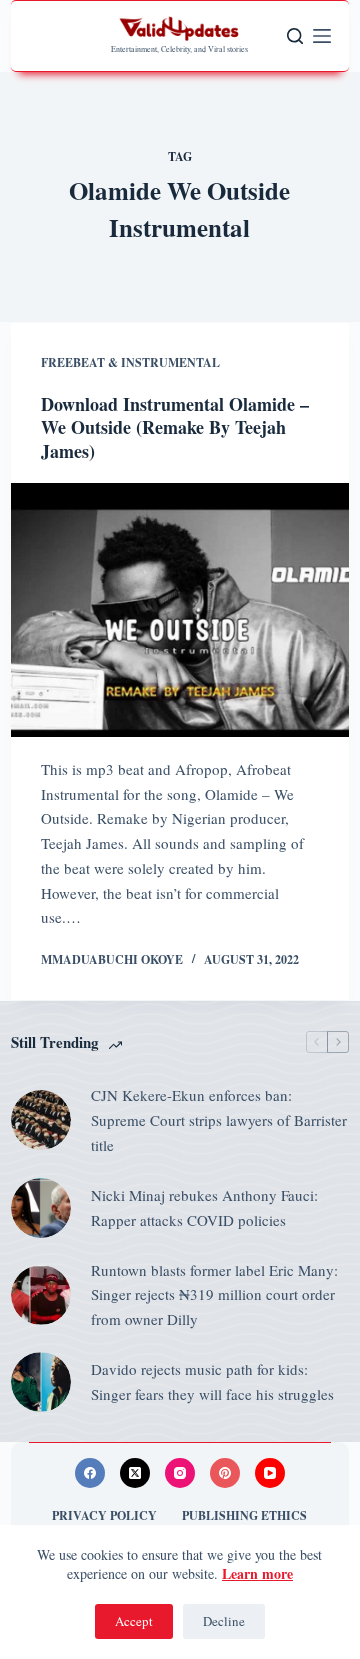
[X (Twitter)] (135, 1473)
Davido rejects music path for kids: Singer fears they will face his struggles (212, 1381)
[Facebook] (90, 1473)
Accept (134, 1621)
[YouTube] (270, 1473)
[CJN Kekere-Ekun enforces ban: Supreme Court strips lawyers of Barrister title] (41, 1120)
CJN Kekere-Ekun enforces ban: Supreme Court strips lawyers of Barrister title (219, 1120)
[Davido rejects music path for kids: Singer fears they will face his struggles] (41, 1382)
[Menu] (322, 36)
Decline (224, 1621)
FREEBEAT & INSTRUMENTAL (130, 362)
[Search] (295, 36)
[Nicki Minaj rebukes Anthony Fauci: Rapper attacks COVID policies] (41, 1208)
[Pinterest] (225, 1473)
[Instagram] (180, 1473)
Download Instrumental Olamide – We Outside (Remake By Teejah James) (175, 427)
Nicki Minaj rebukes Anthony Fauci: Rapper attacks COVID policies (204, 1207)
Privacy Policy (104, 1516)
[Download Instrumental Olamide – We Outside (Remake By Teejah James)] (180, 610)
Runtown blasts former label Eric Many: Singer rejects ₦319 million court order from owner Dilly (214, 1295)
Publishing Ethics (244, 1516)
